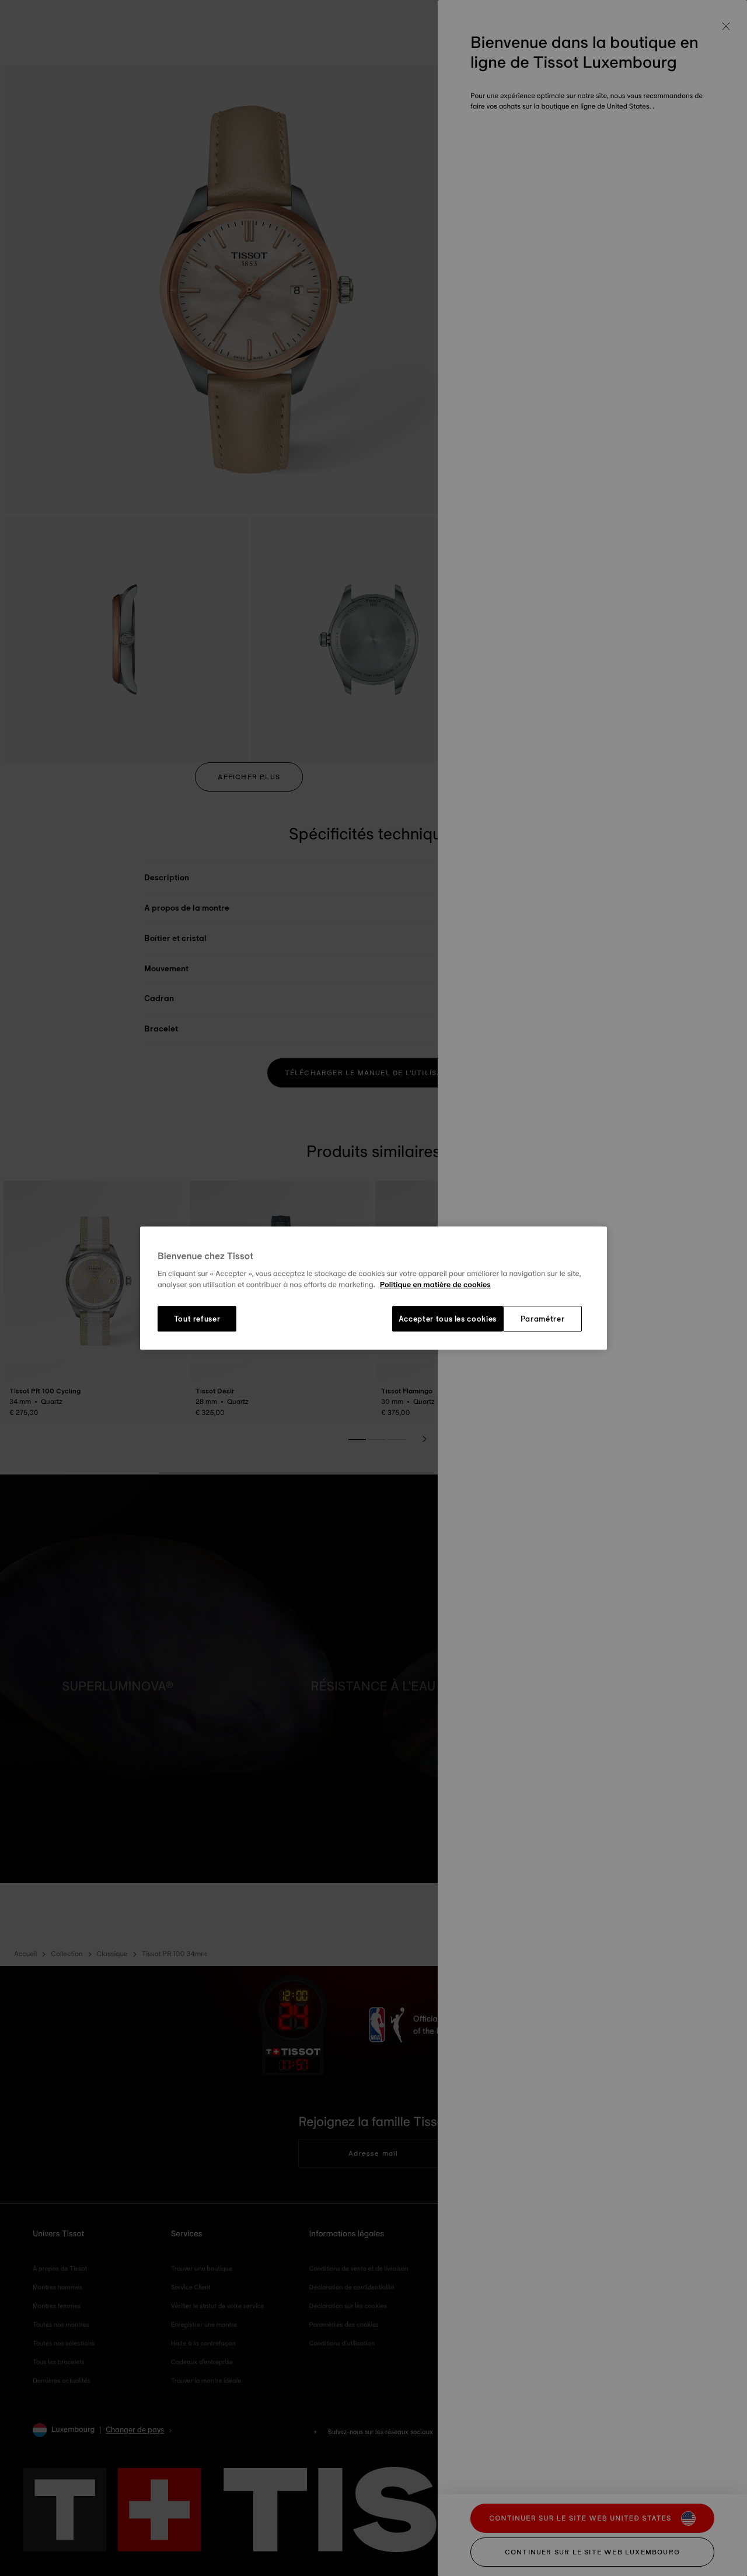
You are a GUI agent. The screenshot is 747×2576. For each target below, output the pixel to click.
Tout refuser (197, 1319)
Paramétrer (543, 1319)
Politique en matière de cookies (435, 1285)
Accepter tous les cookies (448, 1319)
